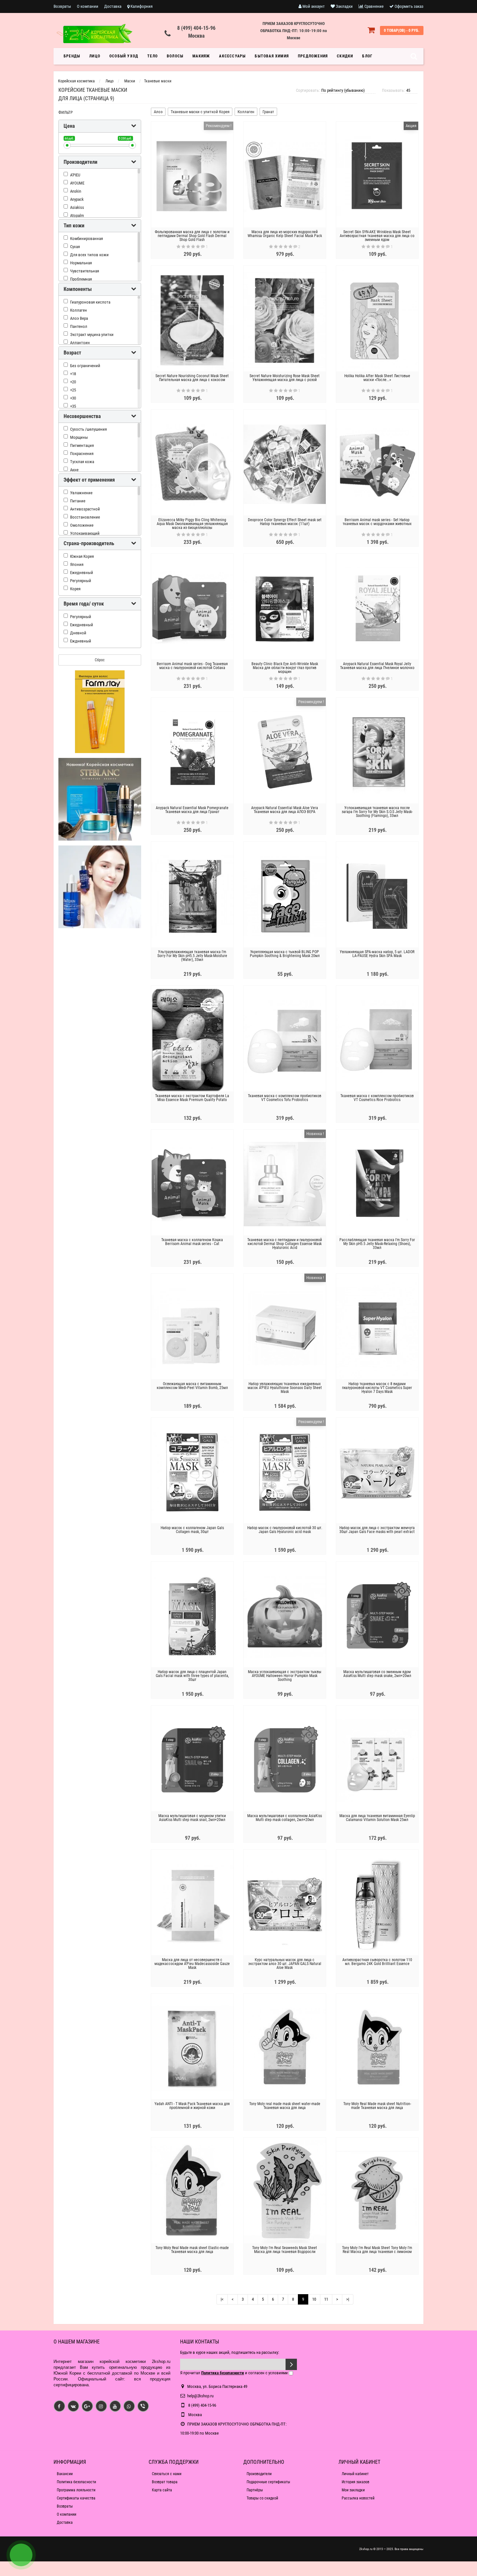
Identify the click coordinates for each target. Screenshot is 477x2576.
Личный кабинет (355, 2474)
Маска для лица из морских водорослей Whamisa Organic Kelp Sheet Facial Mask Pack (285, 234)
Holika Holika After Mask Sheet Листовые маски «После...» (377, 378)
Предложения (313, 56)
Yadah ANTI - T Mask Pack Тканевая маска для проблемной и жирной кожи (192, 2106)
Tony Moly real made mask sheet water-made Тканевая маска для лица (285, 2106)
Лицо (95, 56)
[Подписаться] (291, 2364)
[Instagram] (101, 2406)
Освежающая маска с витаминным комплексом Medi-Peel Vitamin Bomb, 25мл (192, 1386)
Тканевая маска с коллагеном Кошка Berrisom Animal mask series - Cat (192, 1242)
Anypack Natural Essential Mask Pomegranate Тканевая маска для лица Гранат (192, 810)
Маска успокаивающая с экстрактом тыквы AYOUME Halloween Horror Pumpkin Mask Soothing (285, 1676)
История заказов (355, 2482)
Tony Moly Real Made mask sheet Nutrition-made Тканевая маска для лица (377, 2106)
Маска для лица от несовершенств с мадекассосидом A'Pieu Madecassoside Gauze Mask (192, 1964)
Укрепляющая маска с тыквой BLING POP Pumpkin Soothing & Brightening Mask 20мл (285, 954)
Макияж (201, 56)
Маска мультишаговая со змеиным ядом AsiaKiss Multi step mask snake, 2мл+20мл (377, 1674)
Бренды (72, 56)
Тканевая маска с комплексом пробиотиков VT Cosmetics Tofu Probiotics (285, 1098)
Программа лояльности (76, 2490)
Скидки (345, 56)
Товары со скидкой (262, 2498)
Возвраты (62, 6)
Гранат (268, 112)
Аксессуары (232, 56)
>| (348, 2299)
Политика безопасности (76, 2482)
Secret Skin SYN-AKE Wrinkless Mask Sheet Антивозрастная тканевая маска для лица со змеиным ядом (377, 236)
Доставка (113, 6)
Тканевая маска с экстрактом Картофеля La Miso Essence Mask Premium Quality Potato (192, 1098)
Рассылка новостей (358, 2498)
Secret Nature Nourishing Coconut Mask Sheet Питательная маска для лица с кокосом (192, 378)
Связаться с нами (167, 2474)
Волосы (175, 56)
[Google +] (87, 2406)
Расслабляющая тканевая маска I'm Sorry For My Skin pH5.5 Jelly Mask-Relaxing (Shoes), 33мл (377, 1244)
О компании (88, 6)
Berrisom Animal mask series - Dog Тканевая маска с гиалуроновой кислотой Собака (192, 666)
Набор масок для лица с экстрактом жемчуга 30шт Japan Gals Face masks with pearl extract (377, 1530)
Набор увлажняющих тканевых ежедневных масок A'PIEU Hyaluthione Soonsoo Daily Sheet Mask (285, 1388)
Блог (367, 56)
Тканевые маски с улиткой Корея (200, 112)
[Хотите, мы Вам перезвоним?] (21, 2555)
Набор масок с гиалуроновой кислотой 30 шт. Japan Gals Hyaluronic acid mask (285, 1530)
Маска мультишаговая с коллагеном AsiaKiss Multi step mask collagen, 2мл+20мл (285, 1818)
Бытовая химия (272, 56)
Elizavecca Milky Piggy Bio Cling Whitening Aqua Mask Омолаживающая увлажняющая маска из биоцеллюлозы (192, 524)
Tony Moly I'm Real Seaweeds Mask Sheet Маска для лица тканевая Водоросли (285, 2250)
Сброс (100, 660)
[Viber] (143, 2406)
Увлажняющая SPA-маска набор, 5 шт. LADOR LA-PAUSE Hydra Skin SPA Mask (377, 954)
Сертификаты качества (76, 2498)
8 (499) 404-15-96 (196, 28)
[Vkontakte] (73, 2406)
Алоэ (158, 112)
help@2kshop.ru (200, 2396)
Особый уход (124, 56)
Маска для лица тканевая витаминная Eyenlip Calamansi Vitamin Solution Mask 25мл (377, 1818)
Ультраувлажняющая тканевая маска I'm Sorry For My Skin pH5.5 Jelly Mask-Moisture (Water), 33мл (192, 956)
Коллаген (246, 112)
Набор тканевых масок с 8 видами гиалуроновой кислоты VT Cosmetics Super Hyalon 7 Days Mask (377, 1388)
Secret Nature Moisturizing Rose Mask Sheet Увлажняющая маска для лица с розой (285, 378)
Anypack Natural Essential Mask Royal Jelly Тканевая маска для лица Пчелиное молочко (377, 666)
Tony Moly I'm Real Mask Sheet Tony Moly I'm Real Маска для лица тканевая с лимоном (377, 2250)
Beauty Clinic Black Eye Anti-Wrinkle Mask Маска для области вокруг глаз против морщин (285, 668)
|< (222, 2299)
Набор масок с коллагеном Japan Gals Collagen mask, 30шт (192, 1530)
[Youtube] (115, 2406)
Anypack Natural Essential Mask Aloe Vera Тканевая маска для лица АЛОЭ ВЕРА (285, 810)
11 (326, 2299)
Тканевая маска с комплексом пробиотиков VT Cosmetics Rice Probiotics (377, 1098)
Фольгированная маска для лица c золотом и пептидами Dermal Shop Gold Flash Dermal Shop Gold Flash (192, 236)
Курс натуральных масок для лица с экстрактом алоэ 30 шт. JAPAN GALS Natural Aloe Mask (285, 1964)
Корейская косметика (76, 81)
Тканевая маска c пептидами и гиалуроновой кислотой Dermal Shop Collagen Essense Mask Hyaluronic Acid (285, 1244)
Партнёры (255, 2490)
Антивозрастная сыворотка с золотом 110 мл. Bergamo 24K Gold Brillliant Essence (377, 1962)
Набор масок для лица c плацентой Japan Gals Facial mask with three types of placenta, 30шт (192, 1676)
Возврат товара (165, 2482)
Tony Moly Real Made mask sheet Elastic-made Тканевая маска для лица (192, 2250)
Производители (259, 2474)
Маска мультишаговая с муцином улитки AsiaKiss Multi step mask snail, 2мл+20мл (192, 1818)
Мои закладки (353, 2490)
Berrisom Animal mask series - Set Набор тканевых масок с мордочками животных (377, 522)
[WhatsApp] (129, 2406)
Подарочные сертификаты (268, 2482)
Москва (196, 36)
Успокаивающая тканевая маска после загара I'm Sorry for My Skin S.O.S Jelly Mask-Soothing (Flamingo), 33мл (377, 812)
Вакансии (65, 2474)
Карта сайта (162, 2490)
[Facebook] (59, 2406)
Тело (153, 56)
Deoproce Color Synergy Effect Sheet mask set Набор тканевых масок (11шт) (285, 522)
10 (314, 2299)
